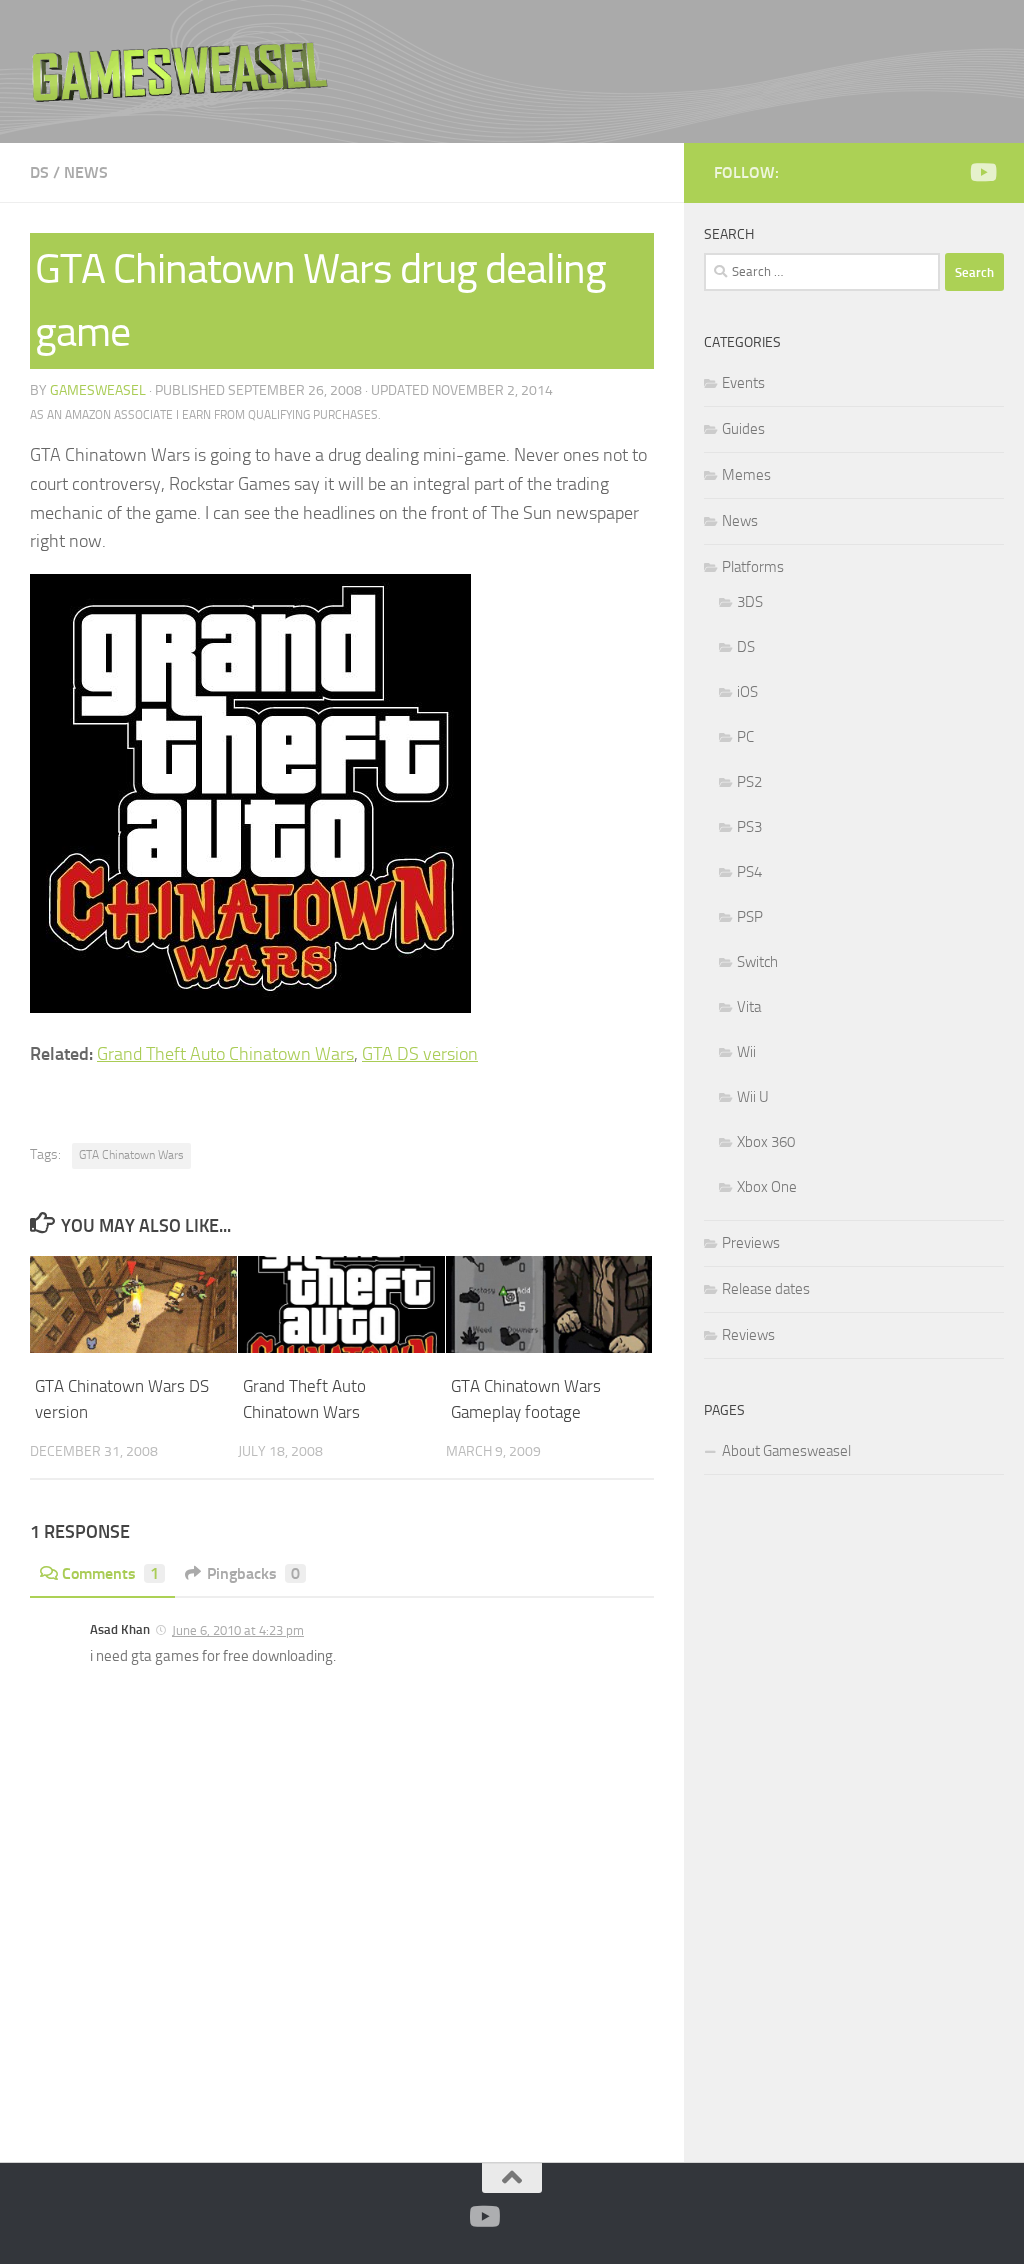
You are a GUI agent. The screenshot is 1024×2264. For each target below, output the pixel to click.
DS (39, 172)
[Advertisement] (854, 1815)
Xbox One (767, 1187)
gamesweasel (98, 390)
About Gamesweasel (786, 1451)
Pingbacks (253, 1573)
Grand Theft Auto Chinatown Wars (225, 1054)
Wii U (753, 1097)
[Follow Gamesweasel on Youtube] (982, 172)
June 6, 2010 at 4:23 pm (238, 1630)
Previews (751, 1243)
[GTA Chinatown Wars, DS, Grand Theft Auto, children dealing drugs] (250, 1007)
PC (745, 737)
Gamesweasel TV (180, 71)
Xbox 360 (766, 1142)
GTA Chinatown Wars (131, 1155)
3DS (750, 602)
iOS (747, 692)
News (86, 172)
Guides (743, 429)
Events (743, 383)
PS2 (749, 782)
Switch (757, 962)
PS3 (749, 827)
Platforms (753, 567)
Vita (749, 1007)
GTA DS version (420, 1054)
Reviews (748, 1335)
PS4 (749, 872)
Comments (110, 1573)
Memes (746, 475)
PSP (750, 917)
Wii (746, 1052)
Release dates (766, 1289)
